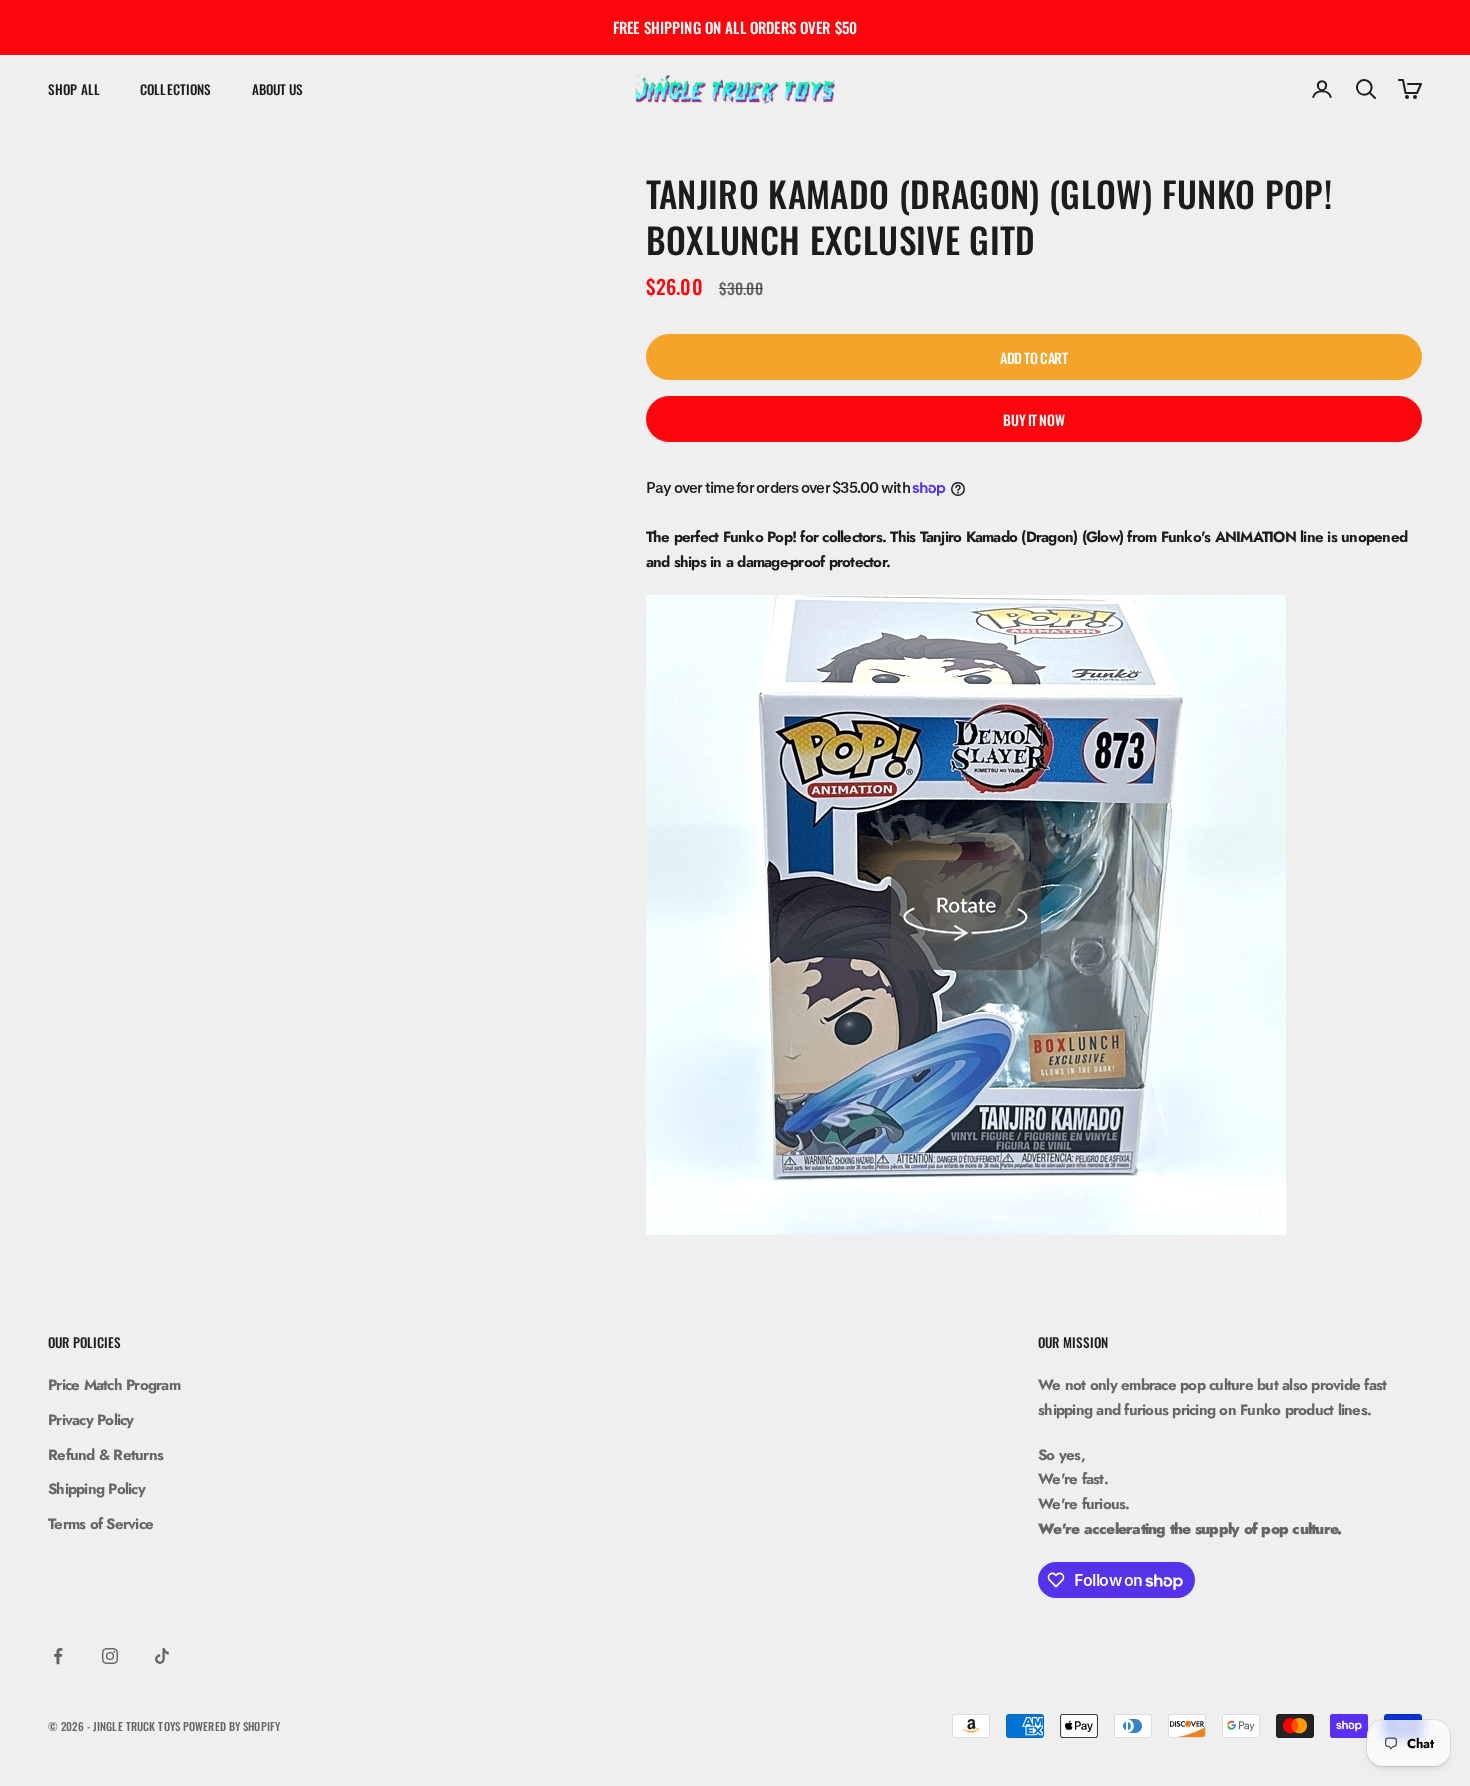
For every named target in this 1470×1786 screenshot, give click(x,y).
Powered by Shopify (231, 1726)
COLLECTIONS (175, 89)
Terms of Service (100, 1524)
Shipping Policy (96, 1489)
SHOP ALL (74, 89)
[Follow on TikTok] (162, 1656)
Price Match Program (114, 1385)
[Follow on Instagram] (110, 1656)
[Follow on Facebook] (58, 1656)
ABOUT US (278, 89)
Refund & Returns (105, 1455)
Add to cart (1033, 357)
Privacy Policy (91, 1420)
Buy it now (1033, 419)
